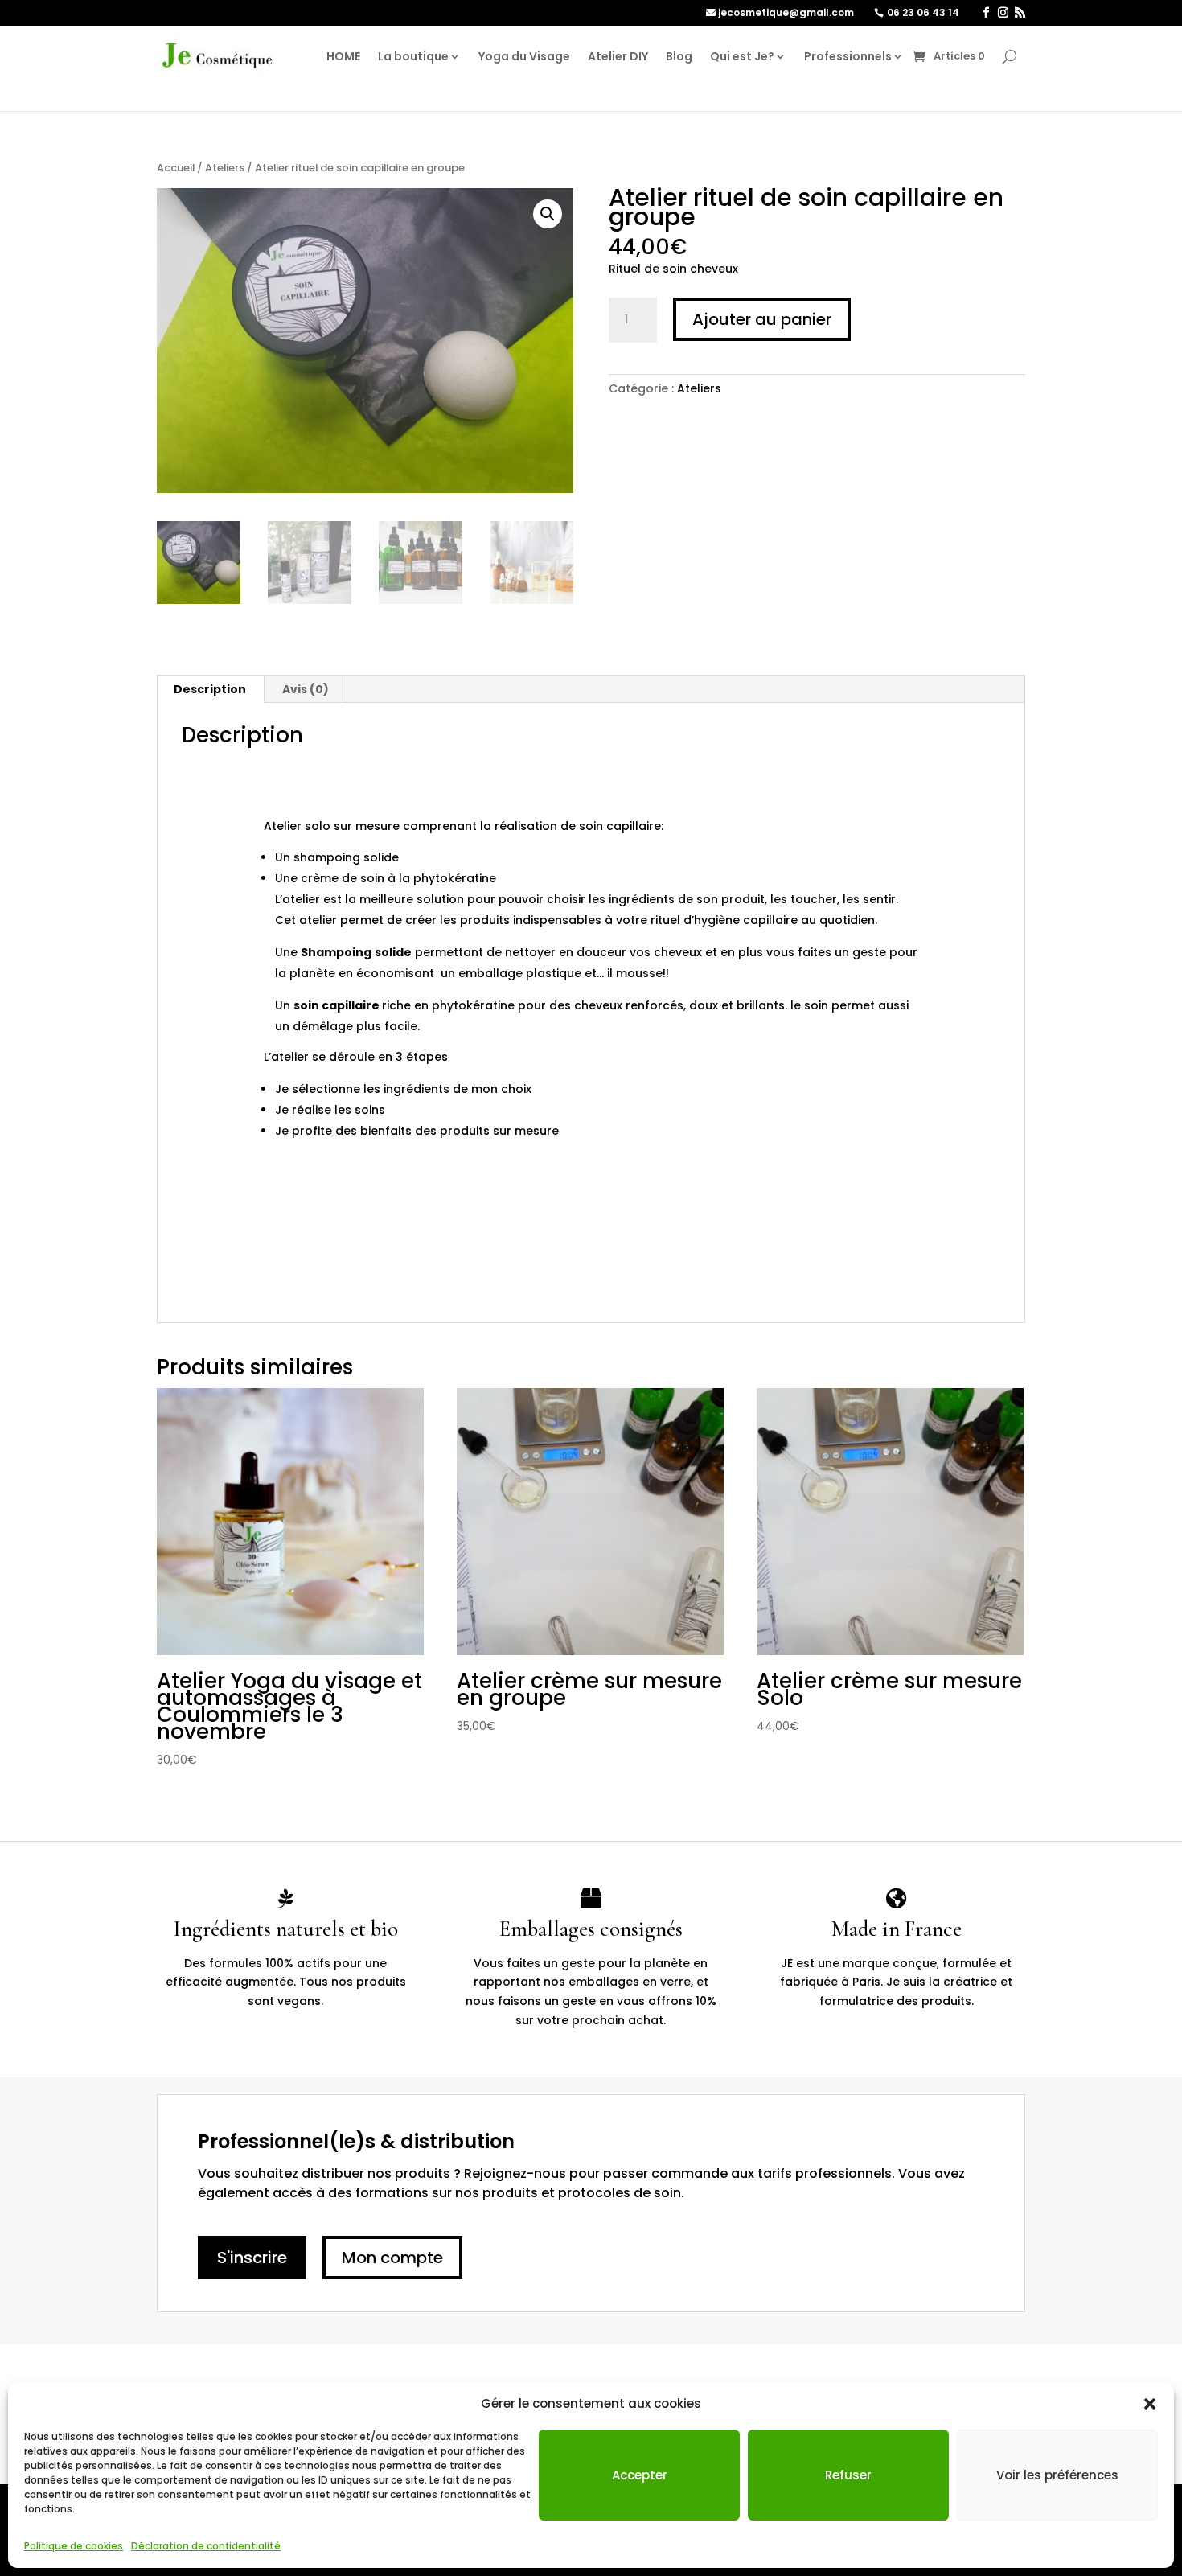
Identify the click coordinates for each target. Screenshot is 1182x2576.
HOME (343, 56)
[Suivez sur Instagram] (1003, 13)
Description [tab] (210, 689)
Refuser (848, 2475)
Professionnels (848, 56)
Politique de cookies (74, 2546)
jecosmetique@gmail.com (786, 12)
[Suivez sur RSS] (1020, 13)
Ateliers (225, 168)
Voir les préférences (1057, 2475)
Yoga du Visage (524, 56)
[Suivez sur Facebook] (986, 13)
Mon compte (392, 2258)
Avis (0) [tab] (306, 689)
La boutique (413, 56)
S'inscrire (252, 2258)
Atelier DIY (618, 56)
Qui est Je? (742, 56)
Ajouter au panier (762, 319)
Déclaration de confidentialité (206, 2546)
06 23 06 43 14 (923, 12)
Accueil (176, 168)
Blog (679, 56)
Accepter (640, 2475)
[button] (1150, 2404)
